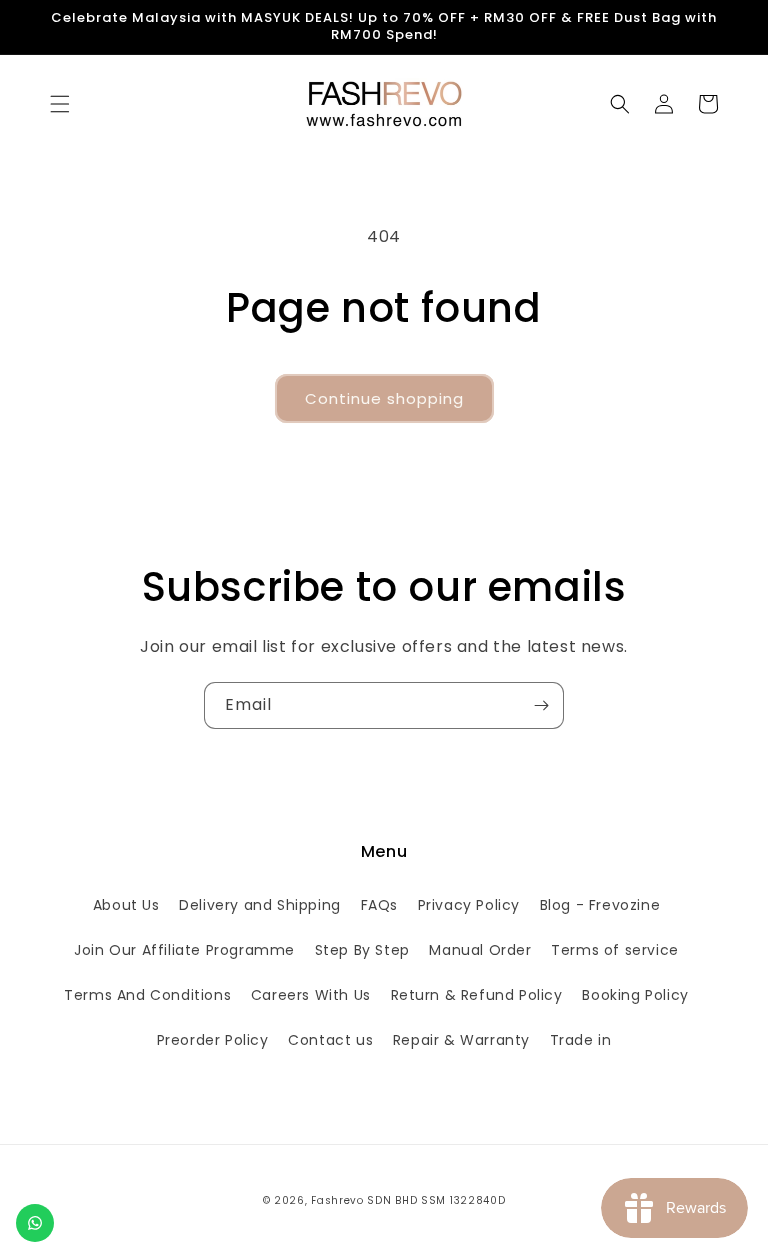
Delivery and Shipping (260, 905)
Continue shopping (384, 398)
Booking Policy (635, 995)
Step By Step (362, 950)
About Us (126, 905)
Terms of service (615, 950)
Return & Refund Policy (477, 995)
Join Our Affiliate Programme (184, 950)
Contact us (330, 1040)
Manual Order (480, 950)
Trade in (581, 1040)
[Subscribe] (541, 705)
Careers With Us (311, 995)
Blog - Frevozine (600, 905)
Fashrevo (337, 1200)
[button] (60, 104)
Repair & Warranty (461, 1040)
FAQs (379, 905)
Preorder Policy (213, 1040)
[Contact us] (35, 1223)
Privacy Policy (469, 905)
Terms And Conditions (147, 995)
